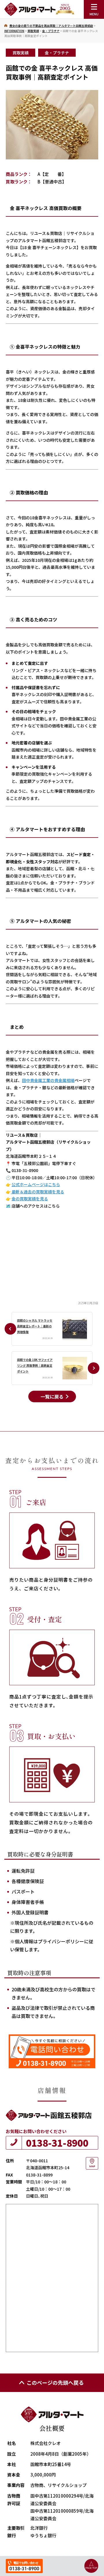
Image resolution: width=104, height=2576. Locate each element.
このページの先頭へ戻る (55, 2382)
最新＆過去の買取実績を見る (37, 1192)
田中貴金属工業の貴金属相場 (48, 1080)
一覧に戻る (52, 1396)
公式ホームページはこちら (36, 1184)
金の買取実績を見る (30, 1199)
